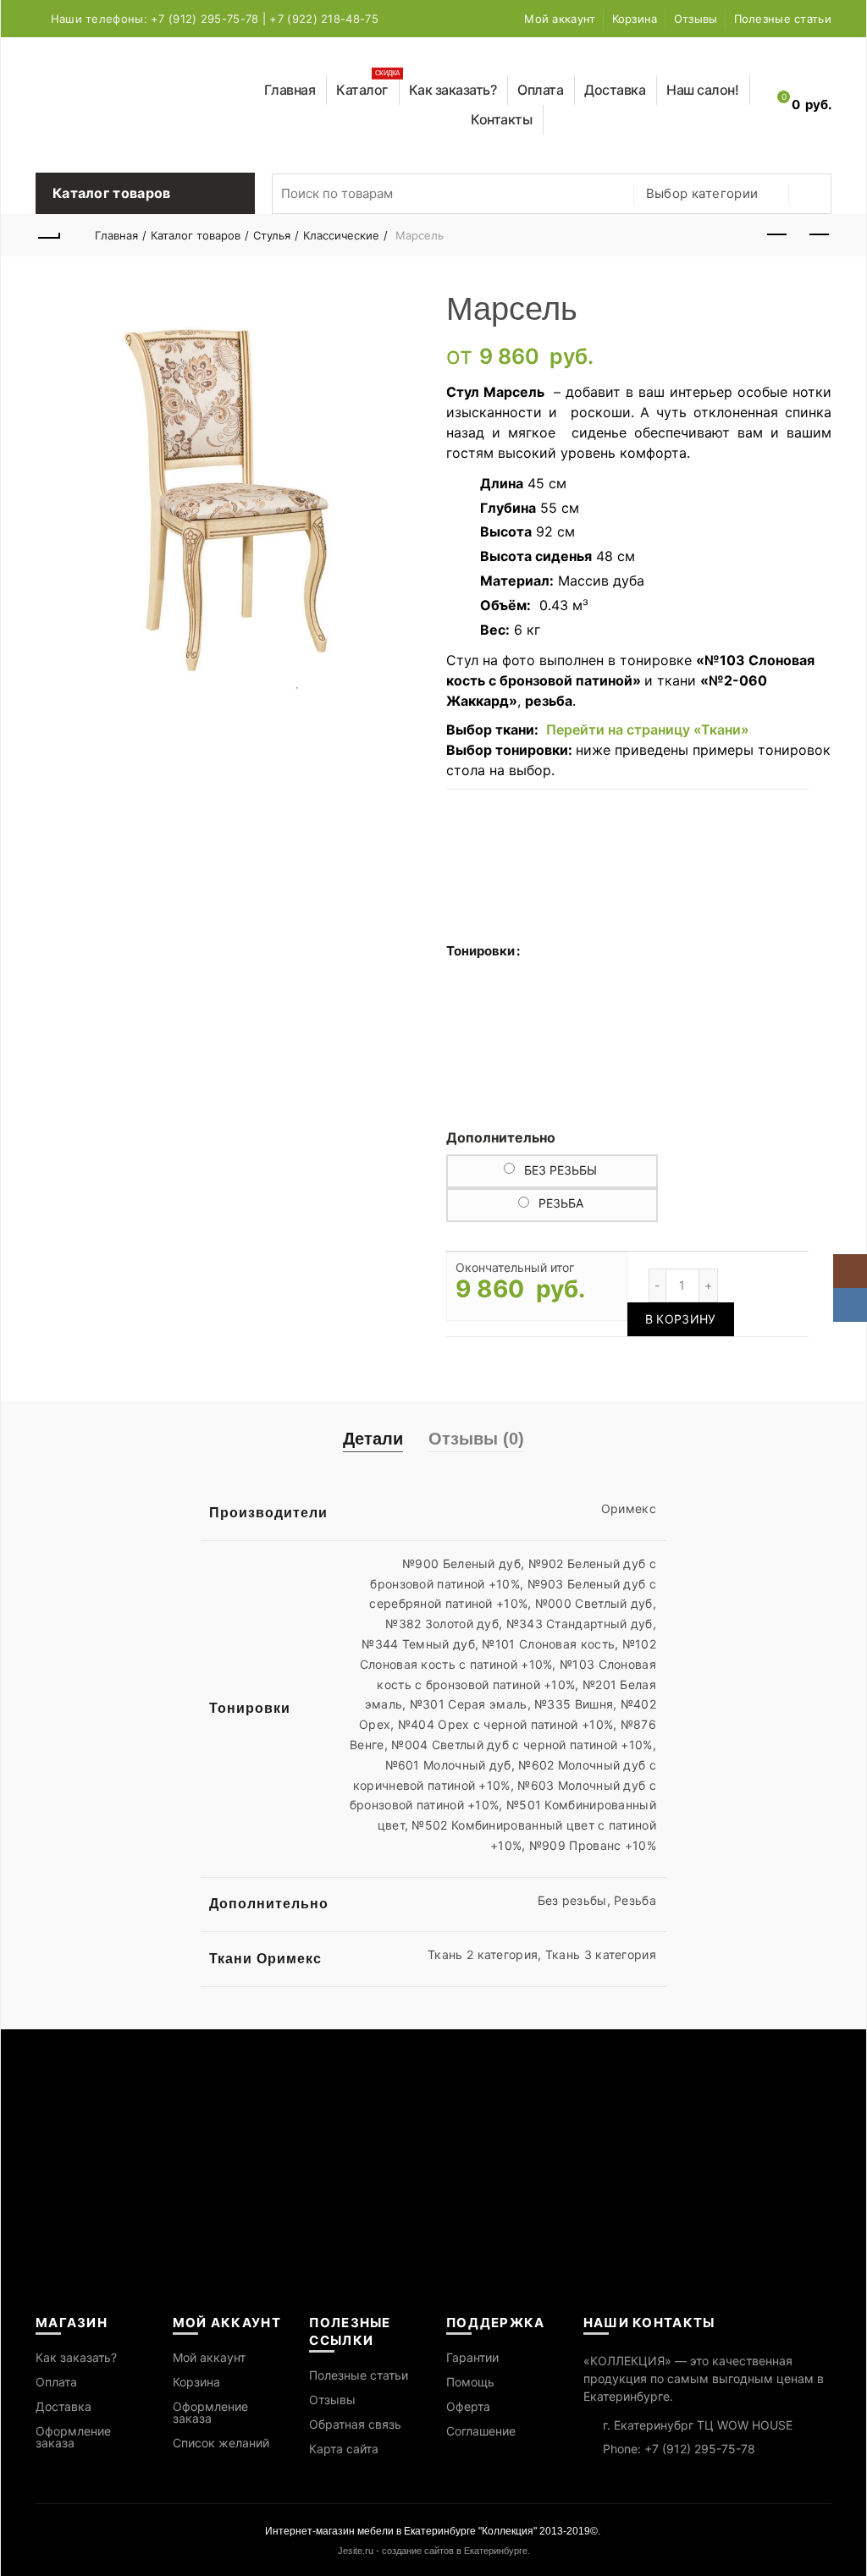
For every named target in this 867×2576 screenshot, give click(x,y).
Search (810, 194)
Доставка (615, 90)
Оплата (540, 90)
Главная (290, 90)
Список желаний (221, 2443)
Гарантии (472, 2357)
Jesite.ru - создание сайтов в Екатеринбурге (433, 2551)
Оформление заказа (73, 2437)
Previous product (776, 235)
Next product (819, 235)
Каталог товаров (196, 235)
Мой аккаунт (560, 19)
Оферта (468, 2406)
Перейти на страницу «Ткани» (648, 729)
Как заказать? (453, 90)
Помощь (470, 2382)
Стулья (272, 235)
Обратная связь (355, 2424)
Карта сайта (344, 2449)
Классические (341, 235)
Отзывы (696, 19)
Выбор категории (702, 193)
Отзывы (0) (476, 1439)
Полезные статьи (783, 19)
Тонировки (480, 951)
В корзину (681, 1319)
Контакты (501, 119)
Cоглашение (481, 2431)
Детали (373, 1439)
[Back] (48, 235)
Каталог (368, 87)
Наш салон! (702, 90)
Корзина (635, 19)
